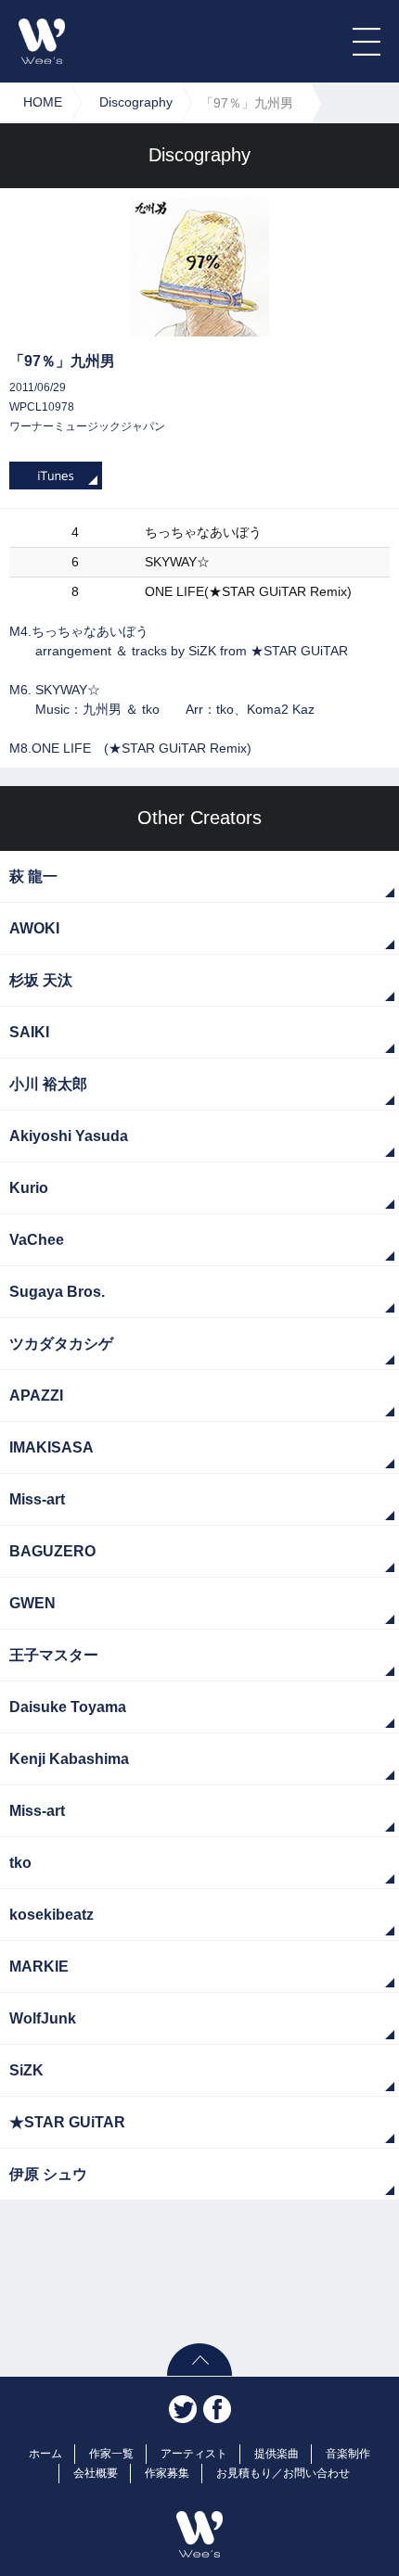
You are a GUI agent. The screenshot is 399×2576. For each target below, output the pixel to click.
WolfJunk (43, 2018)
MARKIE (39, 1967)
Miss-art (37, 1499)
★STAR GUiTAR (67, 2122)
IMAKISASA (51, 1447)
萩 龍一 (33, 876)
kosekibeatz (51, 1915)
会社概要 (96, 2473)
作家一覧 (111, 2454)
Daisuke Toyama (68, 1707)
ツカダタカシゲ (61, 1344)
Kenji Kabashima (69, 1759)
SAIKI (29, 1032)
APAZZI (36, 1396)
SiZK (26, 2070)
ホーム (45, 2454)
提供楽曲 (277, 2454)
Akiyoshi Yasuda (69, 1136)
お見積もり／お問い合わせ (283, 2473)
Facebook (217, 2409)
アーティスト (194, 2454)
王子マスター (54, 1655)
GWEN (32, 1603)
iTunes (56, 476)
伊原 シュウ (48, 2174)
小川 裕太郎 (48, 1084)
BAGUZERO (52, 1551)
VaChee (37, 1240)
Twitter (183, 2409)
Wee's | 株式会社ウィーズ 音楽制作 (42, 41)
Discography (136, 102)
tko (20, 1863)
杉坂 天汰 (41, 980)
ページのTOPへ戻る (199, 2360)
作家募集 (167, 2473)
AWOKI (34, 928)
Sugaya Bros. (57, 1292)
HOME (43, 102)
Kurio (29, 1188)
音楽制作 (348, 2454)
